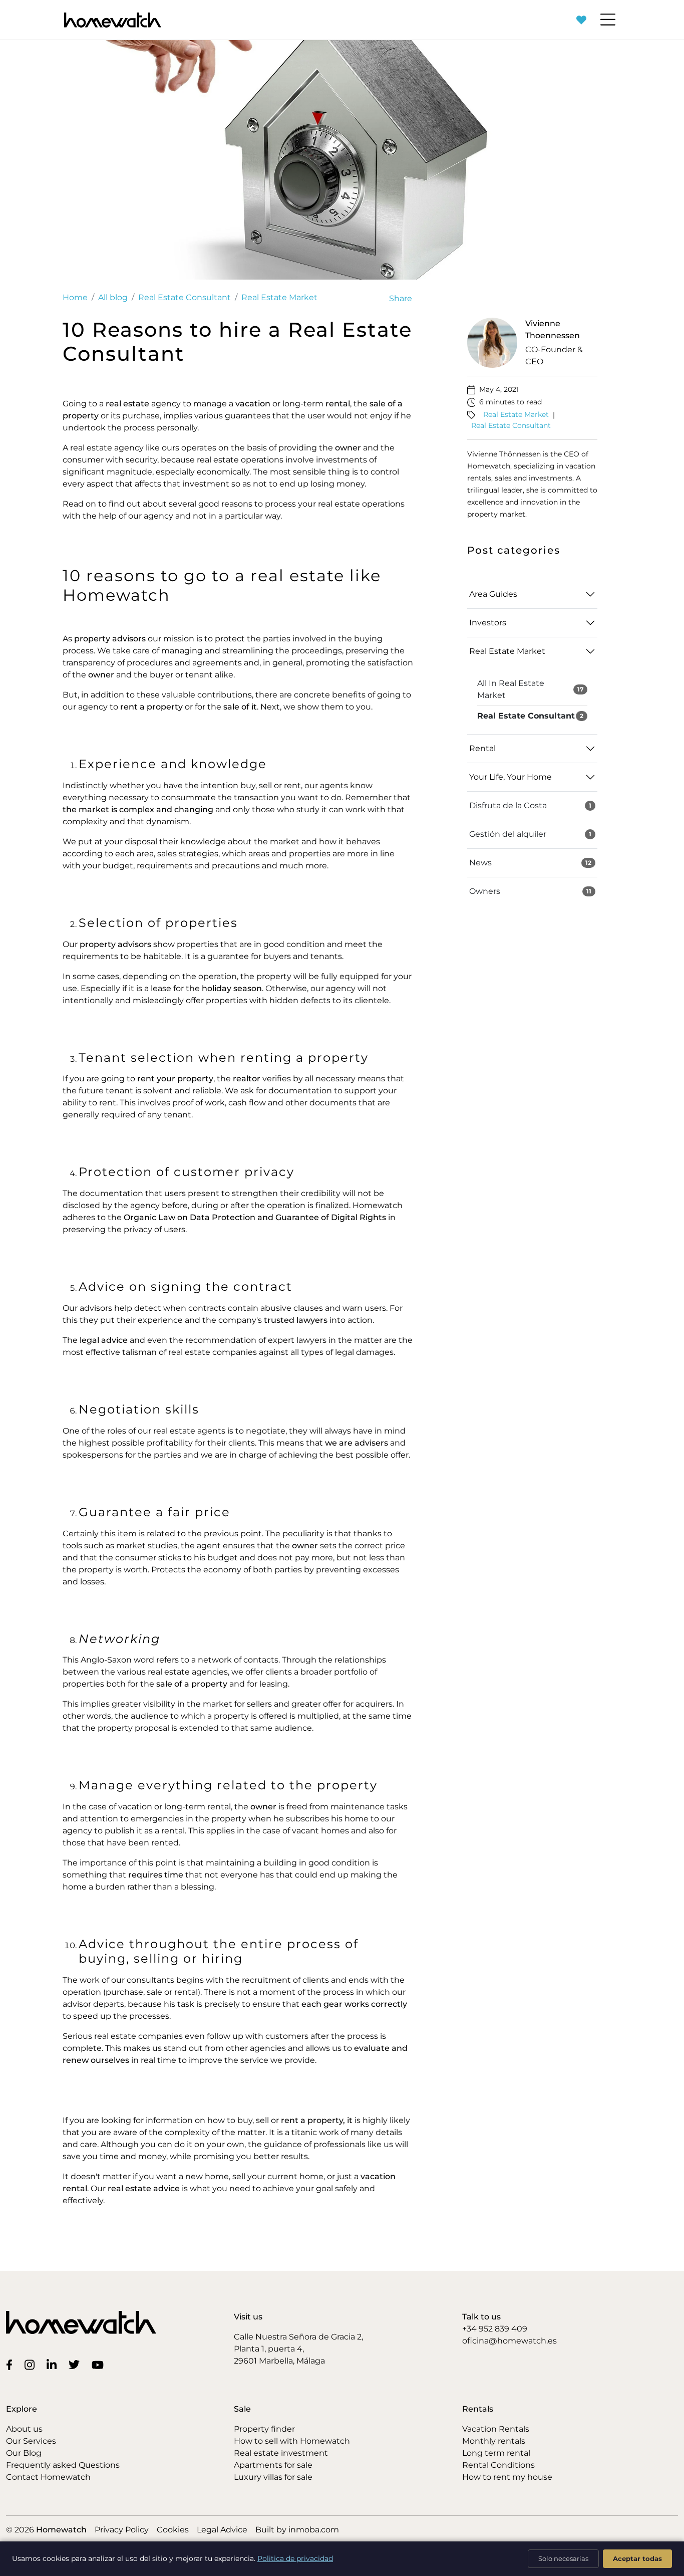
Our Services (31, 2441)
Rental (482, 748)
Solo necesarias (563, 2558)
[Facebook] (11, 2364)
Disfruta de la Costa (530, 805)
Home (75, 297)
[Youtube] (100, 2364)
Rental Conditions (498, 2465)
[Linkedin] (54, 2364)
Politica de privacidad (295, 2558)
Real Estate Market (279, 297)
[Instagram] (32, 2364)
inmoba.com (314, 2530)
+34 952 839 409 (495, 2329)
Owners (530, 891)
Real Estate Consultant (185, 297)
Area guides (493, 594)
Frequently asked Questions (63, 2465)
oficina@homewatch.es (509, 2341)
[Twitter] (76, 2364)
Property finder (264, 2429)
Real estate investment (281, 2453)
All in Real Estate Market (530, 689)
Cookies (173, 2530)
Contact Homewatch (48, 2477)
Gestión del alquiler (530, 834)
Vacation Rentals (496, 2429)
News (530, 863)
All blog (113, 297)
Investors (488, 623)
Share (401, 298)
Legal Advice (222, 2530)
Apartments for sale (273, 2465)
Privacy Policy (122, 2530)
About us (24, 2429)
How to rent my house (507, 2477)
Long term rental (496, 2453)
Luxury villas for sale (273, 2477)
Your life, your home (510, 777)
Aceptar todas (637, 2558)
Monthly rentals (494, 2441)
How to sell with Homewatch (292, 2441)
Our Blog (24, 2453)
